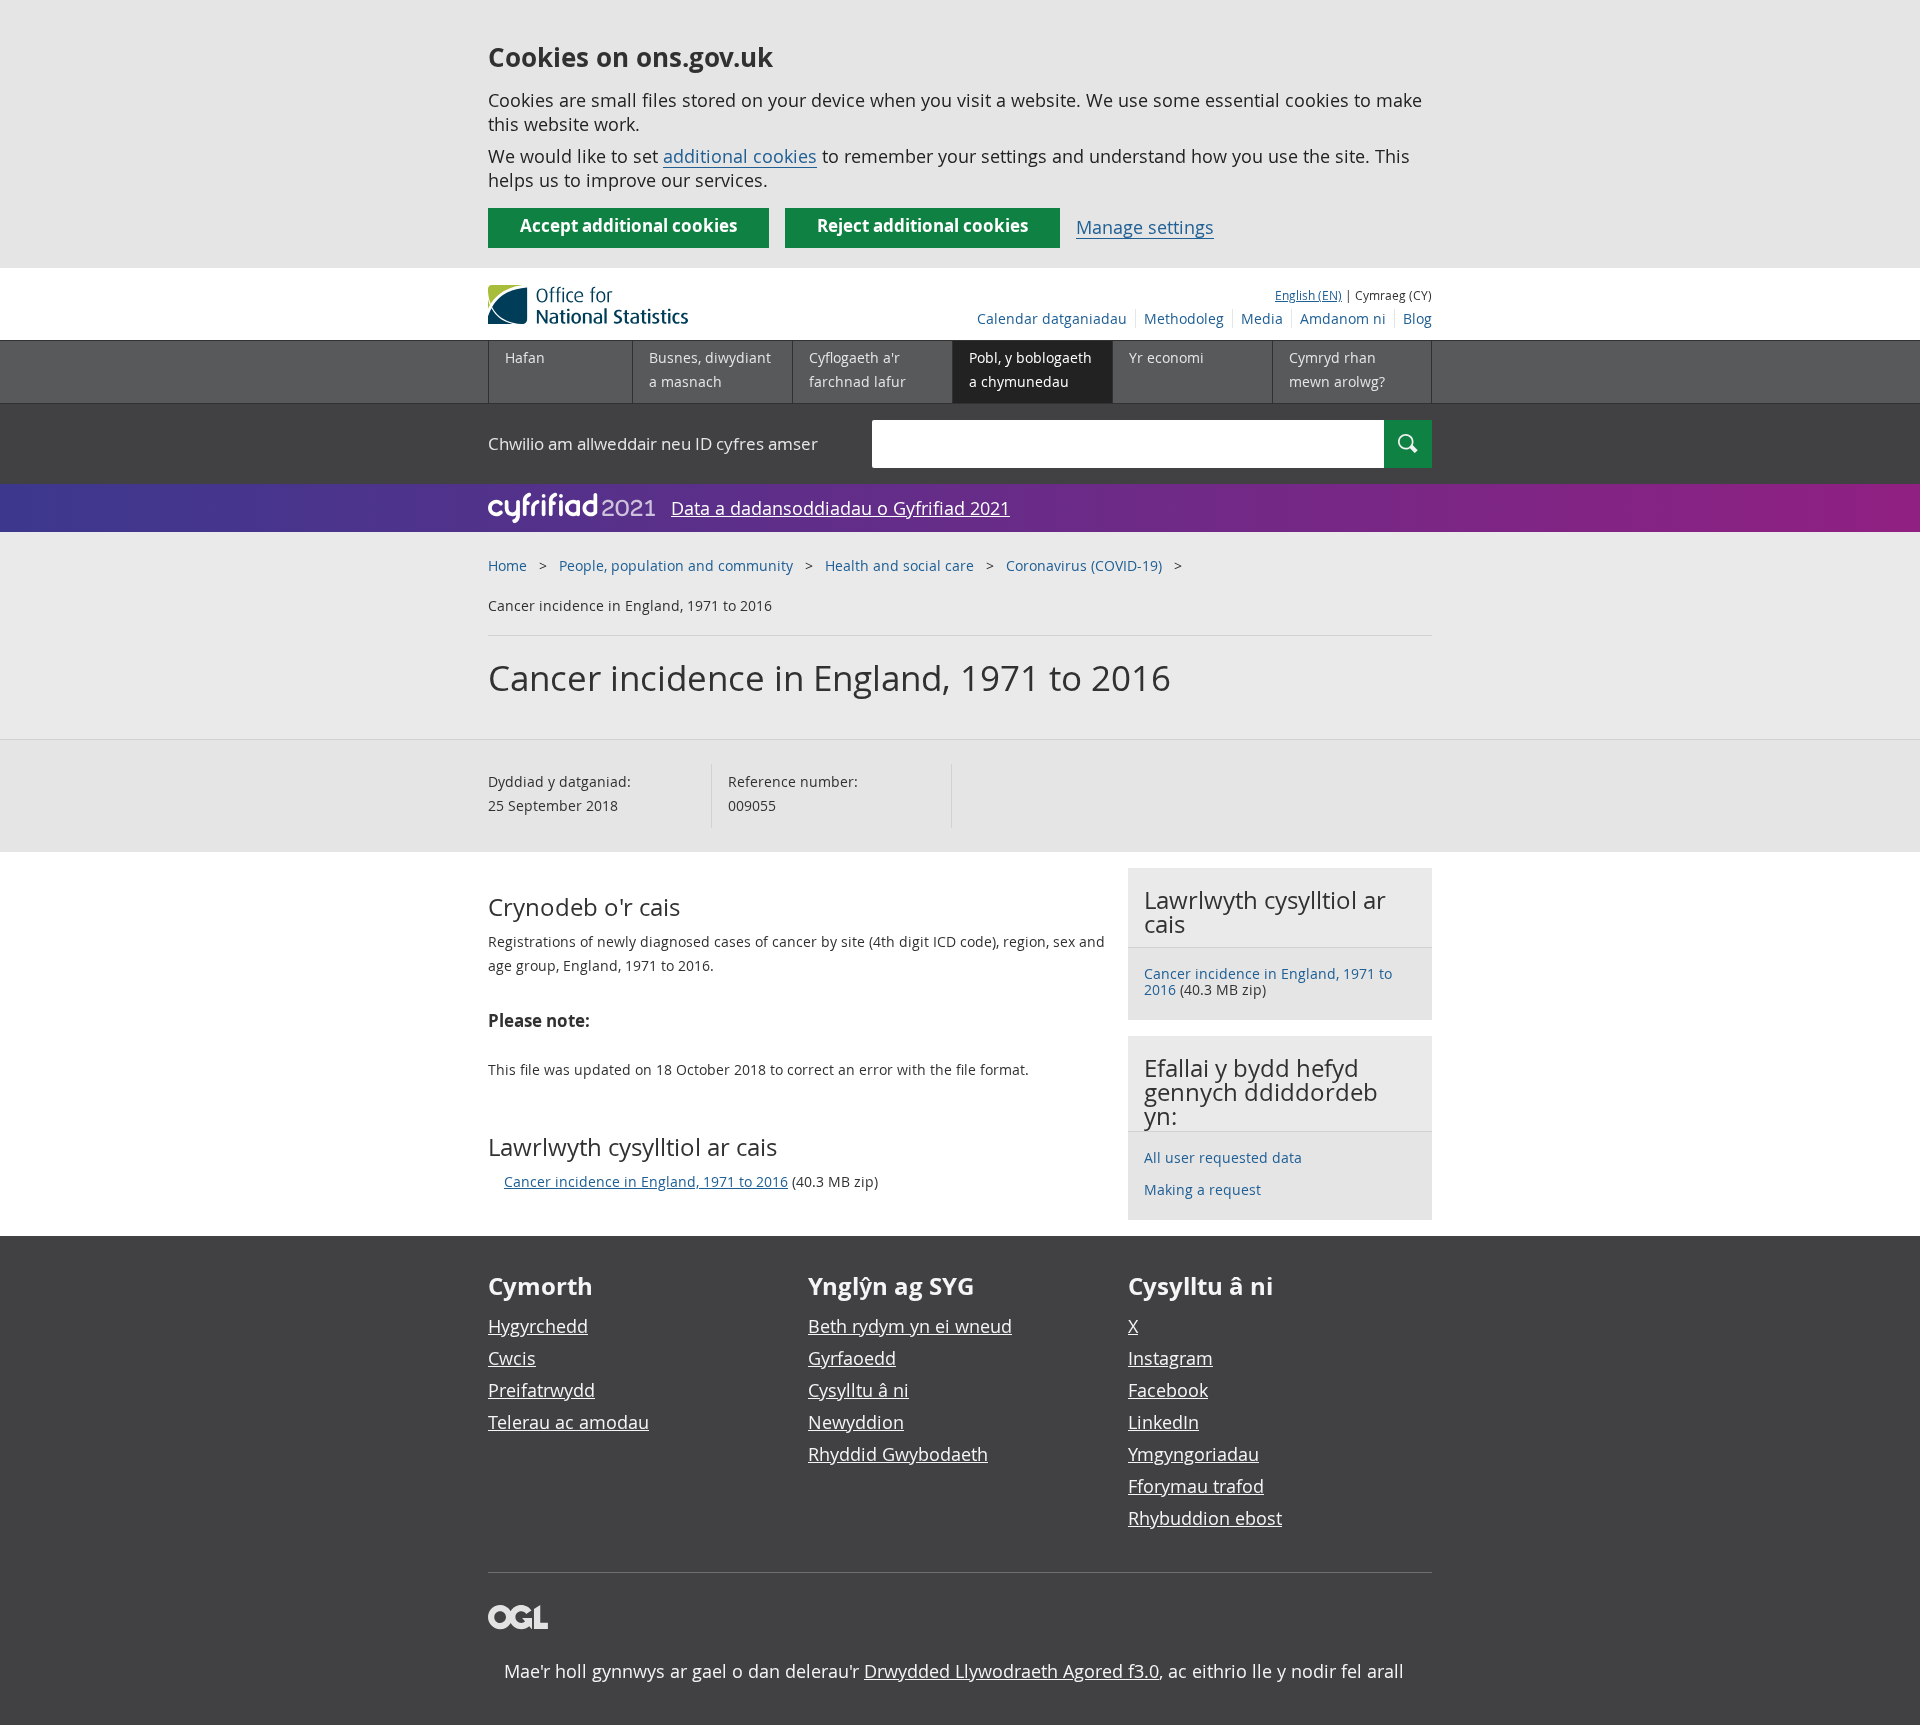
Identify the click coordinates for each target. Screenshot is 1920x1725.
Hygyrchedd (538, 1326)
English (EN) (1308, 295)
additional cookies (740, 156)
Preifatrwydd (541, 1390)
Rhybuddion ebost (1205, 1518)
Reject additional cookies (922, 225)
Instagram (1170, 1358)
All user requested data (1223, 1157)
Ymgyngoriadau (1193, 1454)
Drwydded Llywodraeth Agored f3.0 (1011, 1671)
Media (1262, 318)
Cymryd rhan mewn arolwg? (1337, 369)
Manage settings (1145, 227)
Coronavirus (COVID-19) (1084, 565)
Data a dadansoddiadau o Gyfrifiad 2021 (840, 508)
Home (507, 565)
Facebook (1168, 1390)
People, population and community (676, 565)
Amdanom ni (1343, 318)
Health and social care (899, 565)
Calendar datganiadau (1052, 318)
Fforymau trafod (1196, 1486)
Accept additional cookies (628, 225)
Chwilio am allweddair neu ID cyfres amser (653, 443)
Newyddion (856, 1422)
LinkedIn (1163, 1422)
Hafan (525, 357)
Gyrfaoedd (852, 1358)
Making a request (1202, 1189)
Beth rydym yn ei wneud (910, 1326)
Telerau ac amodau (568, 1422)
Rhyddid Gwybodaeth (898, 1454)
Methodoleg (1184, 318)
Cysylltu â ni (858, 1390)
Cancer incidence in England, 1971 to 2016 (646, 1181)
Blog (1417, 318)
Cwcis (512, 1358)
